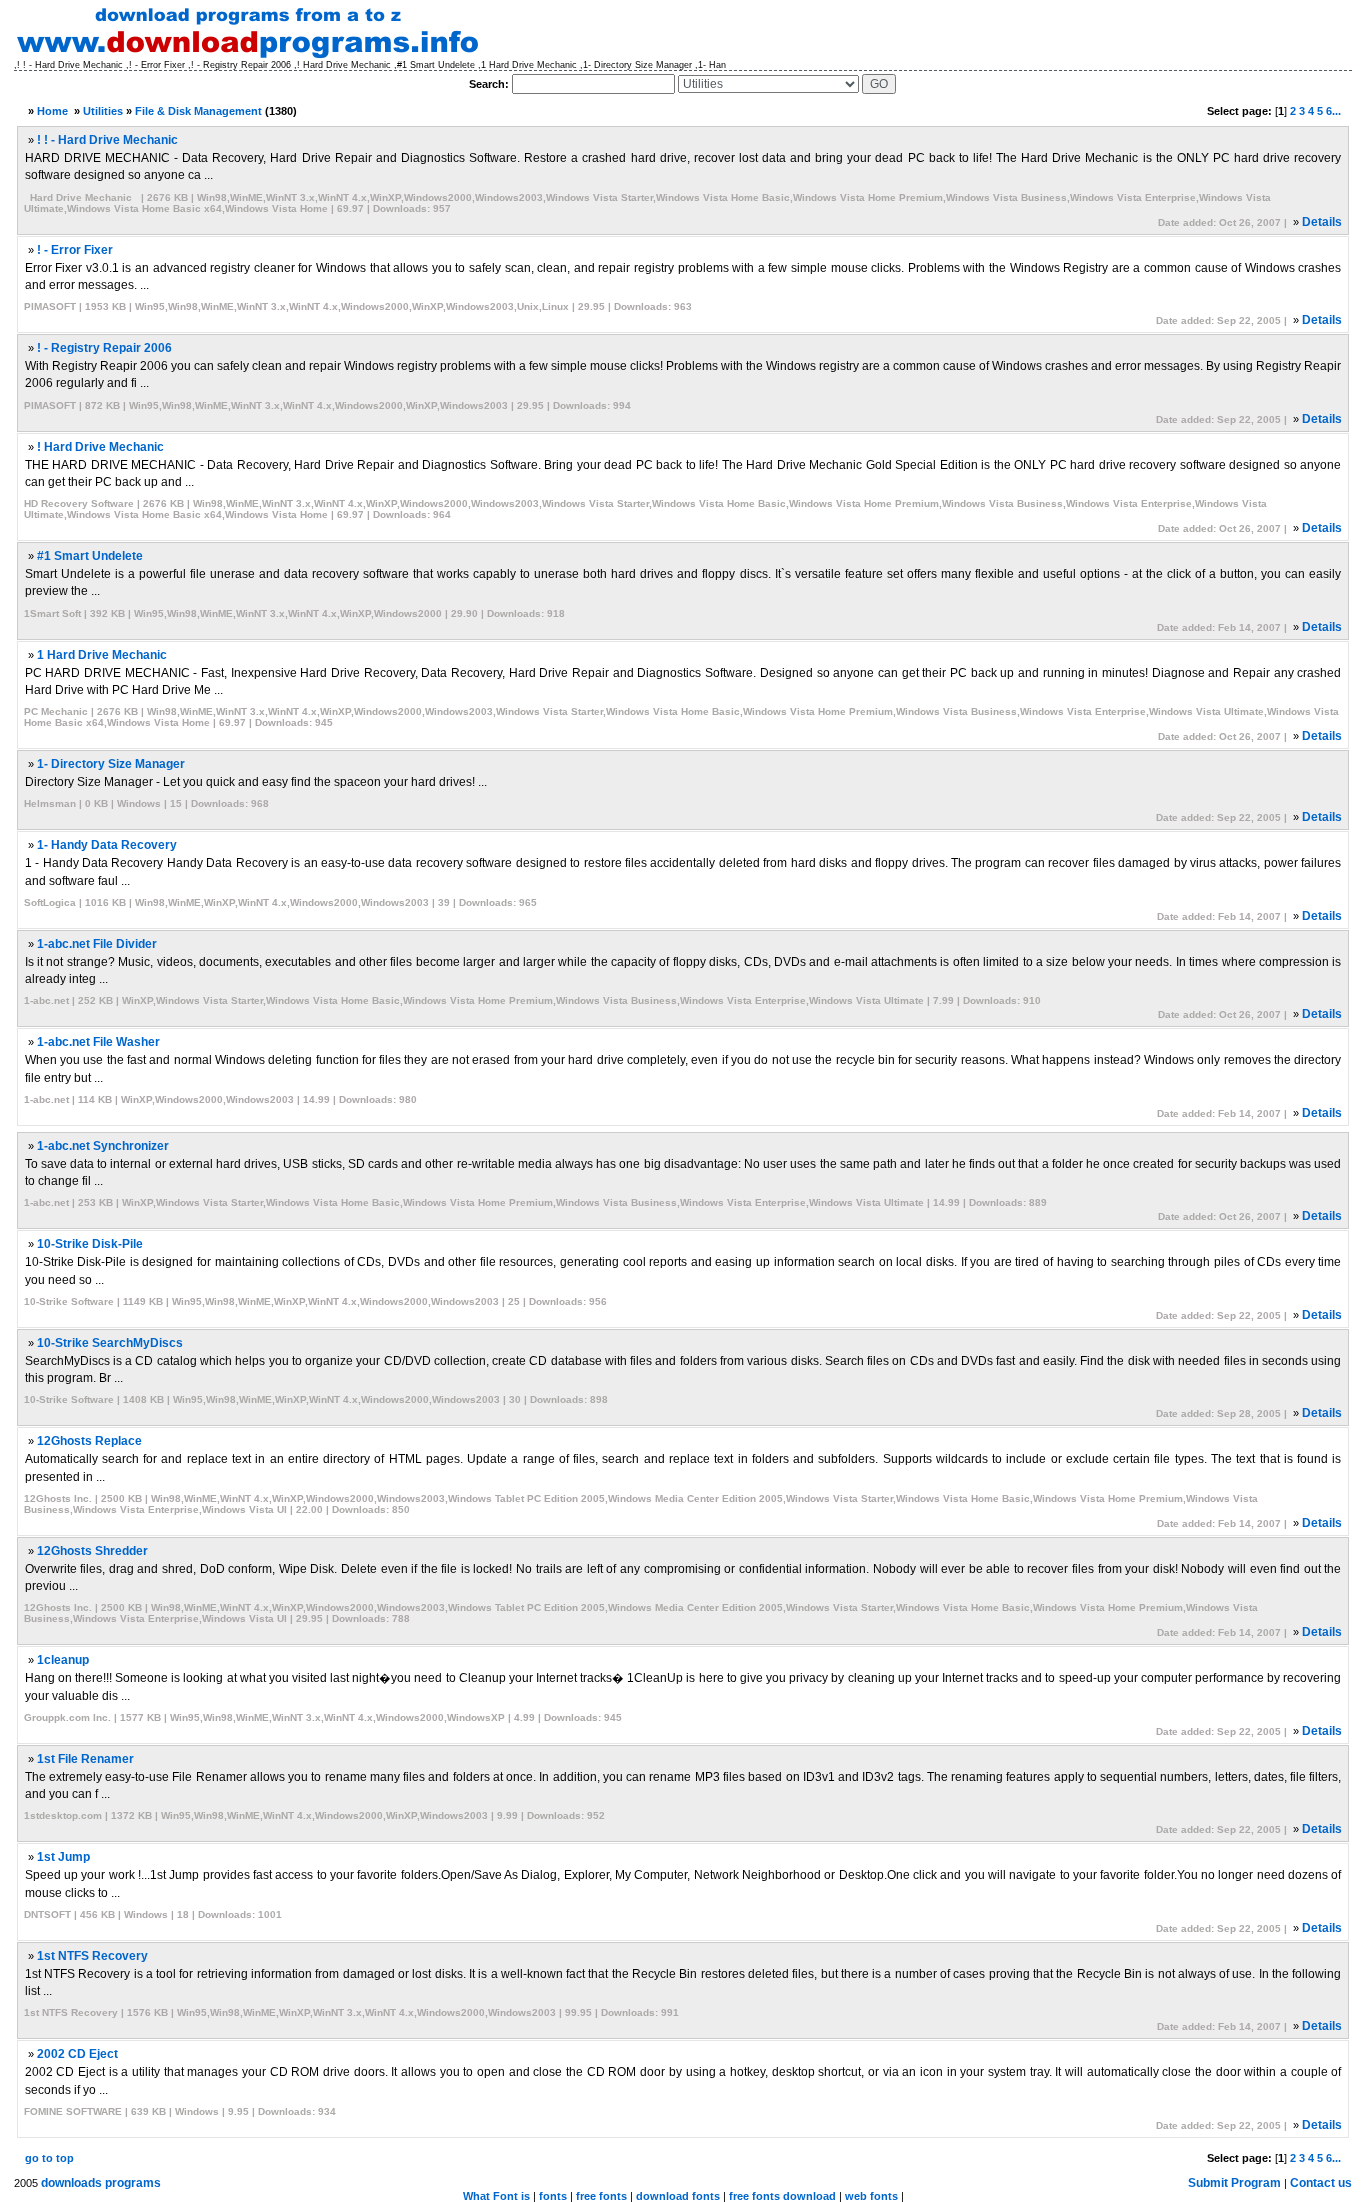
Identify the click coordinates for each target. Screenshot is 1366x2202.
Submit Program (1234, 2183)
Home (52, 111)
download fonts (678, 2196)
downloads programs (101, 2183)
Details (1322, 222)
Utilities (103, 111)
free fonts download (782, 2196)
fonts (553, 2196)
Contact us (1321, 2183)
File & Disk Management (198, 111)
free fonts (601, 2196)
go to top (49, 2158)
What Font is (496, 2196)
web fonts (871, 2196)
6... (1333, 111)
